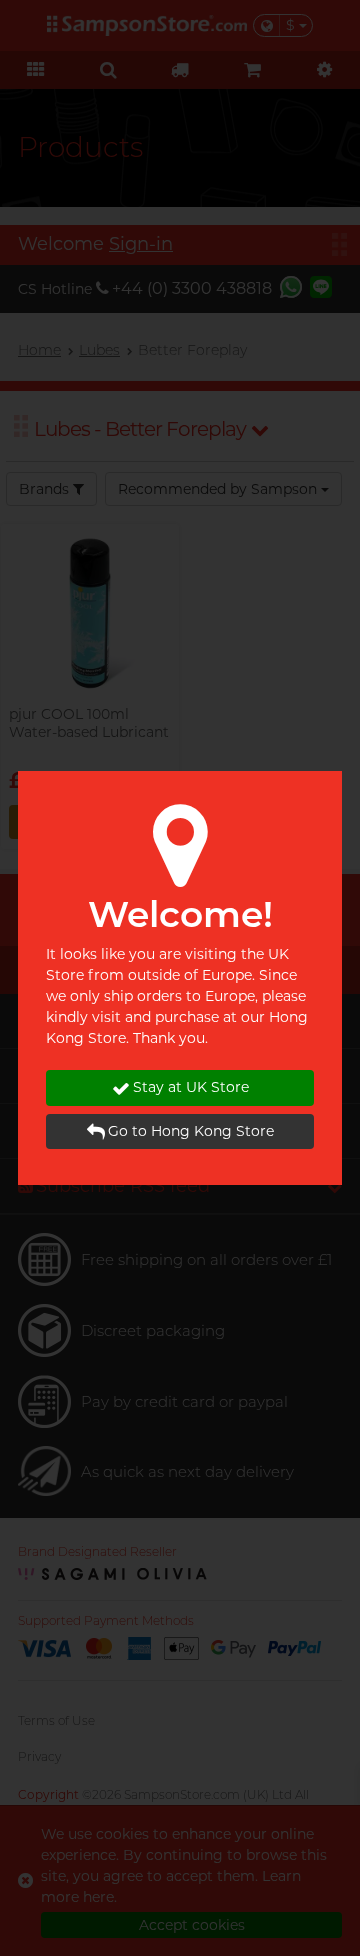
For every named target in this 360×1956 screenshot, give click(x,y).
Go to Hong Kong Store (191, 1131)
